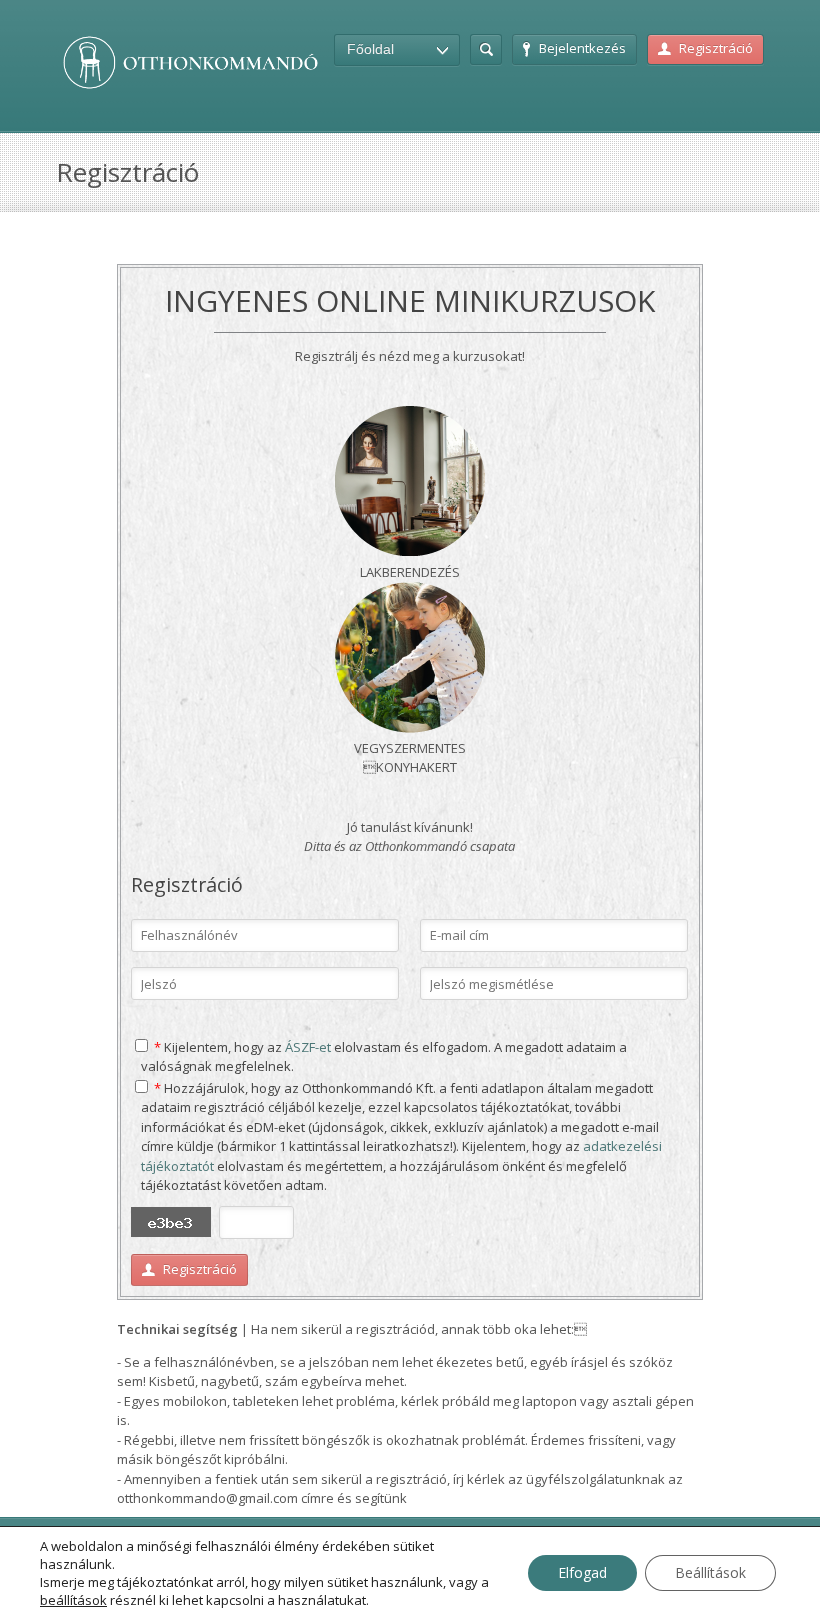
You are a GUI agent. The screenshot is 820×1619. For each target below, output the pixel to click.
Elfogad (582, 1572)
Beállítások (710, 1572)
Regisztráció (716, 48)
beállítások (73, 1600)
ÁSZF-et (308, 1047)
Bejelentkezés (582, 48)
